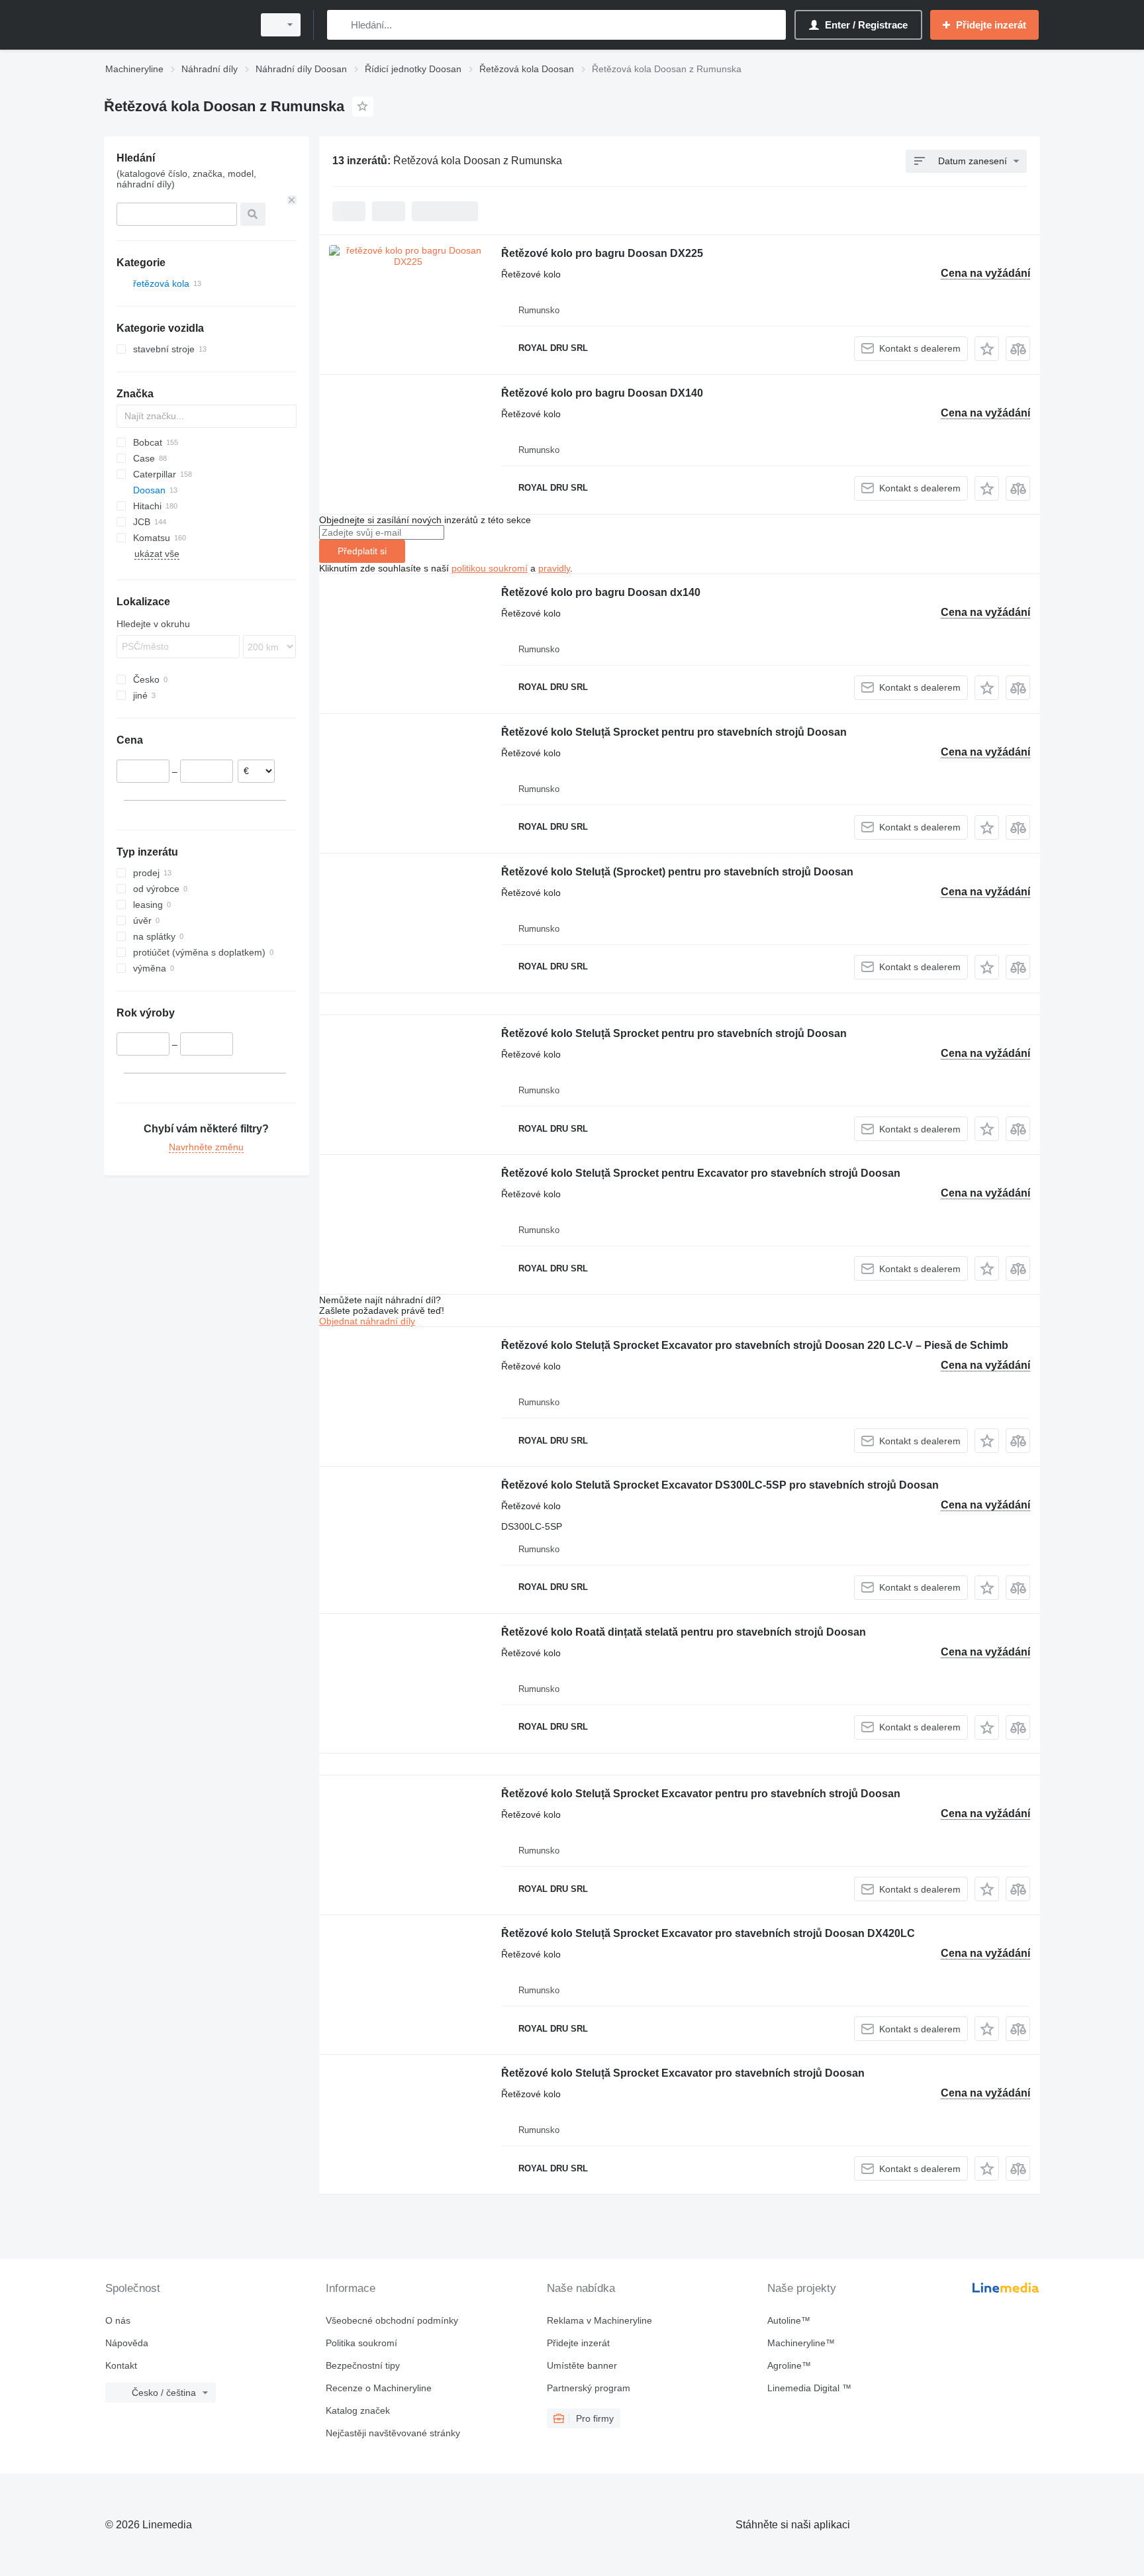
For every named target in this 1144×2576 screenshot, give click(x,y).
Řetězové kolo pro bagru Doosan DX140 (602, 393)
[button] (987, 349)
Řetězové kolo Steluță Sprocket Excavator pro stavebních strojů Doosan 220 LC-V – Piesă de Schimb (755, 1345)
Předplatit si (362, 551)
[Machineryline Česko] (175, 25)
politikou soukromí (490, 568)
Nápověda (127, 2343)
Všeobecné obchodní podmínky (392, 2320)
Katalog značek (358, 2410)
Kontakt (121, 2365)
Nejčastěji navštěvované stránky (393, 2433)
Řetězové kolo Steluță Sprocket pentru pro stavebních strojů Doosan (674, 732)
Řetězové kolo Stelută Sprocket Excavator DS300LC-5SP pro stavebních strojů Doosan (720, 1485)
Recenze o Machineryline (379, 2388)
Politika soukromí (361, 2343)
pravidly (554, 568)
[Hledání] (340, 25)
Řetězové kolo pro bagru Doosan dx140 (601, 592)
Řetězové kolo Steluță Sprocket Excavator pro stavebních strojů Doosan (683, 2073)
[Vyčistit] (292, 200)
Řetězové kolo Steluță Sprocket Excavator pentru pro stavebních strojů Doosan (701, 1794)
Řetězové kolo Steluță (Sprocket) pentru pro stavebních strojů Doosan (677, 872)
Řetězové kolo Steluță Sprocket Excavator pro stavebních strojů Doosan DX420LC (708, 1933)
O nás (118, 2320)
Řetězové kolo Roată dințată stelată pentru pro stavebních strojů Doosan (684, 1632)
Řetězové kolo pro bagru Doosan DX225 (602, 253)
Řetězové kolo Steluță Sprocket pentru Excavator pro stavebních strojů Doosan (701, 1173)
